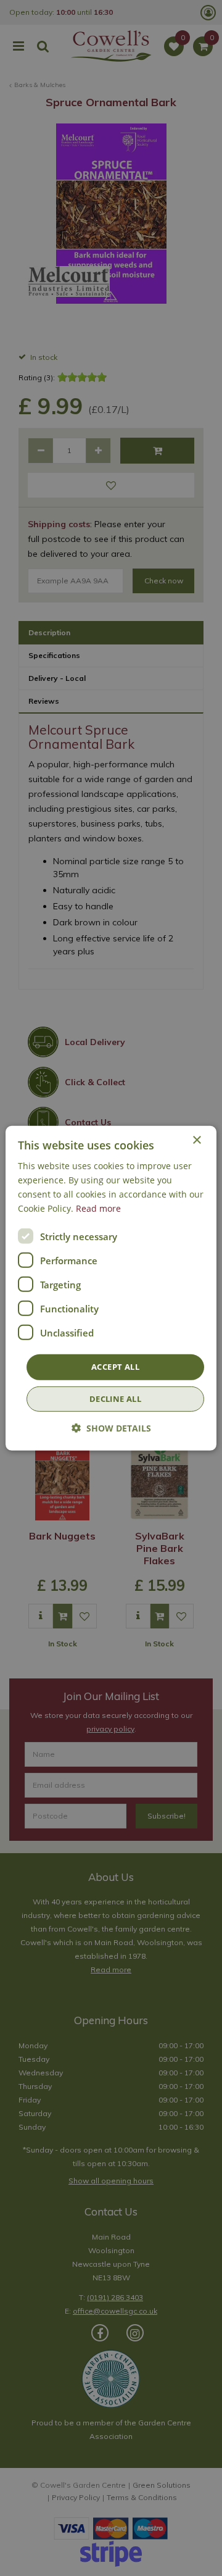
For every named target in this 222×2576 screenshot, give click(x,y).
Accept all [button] (115, 1367)
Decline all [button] (115, 1399)
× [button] (196, 1140)
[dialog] (111, 1288)
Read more (98, 1208)
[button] (111, 1428)
